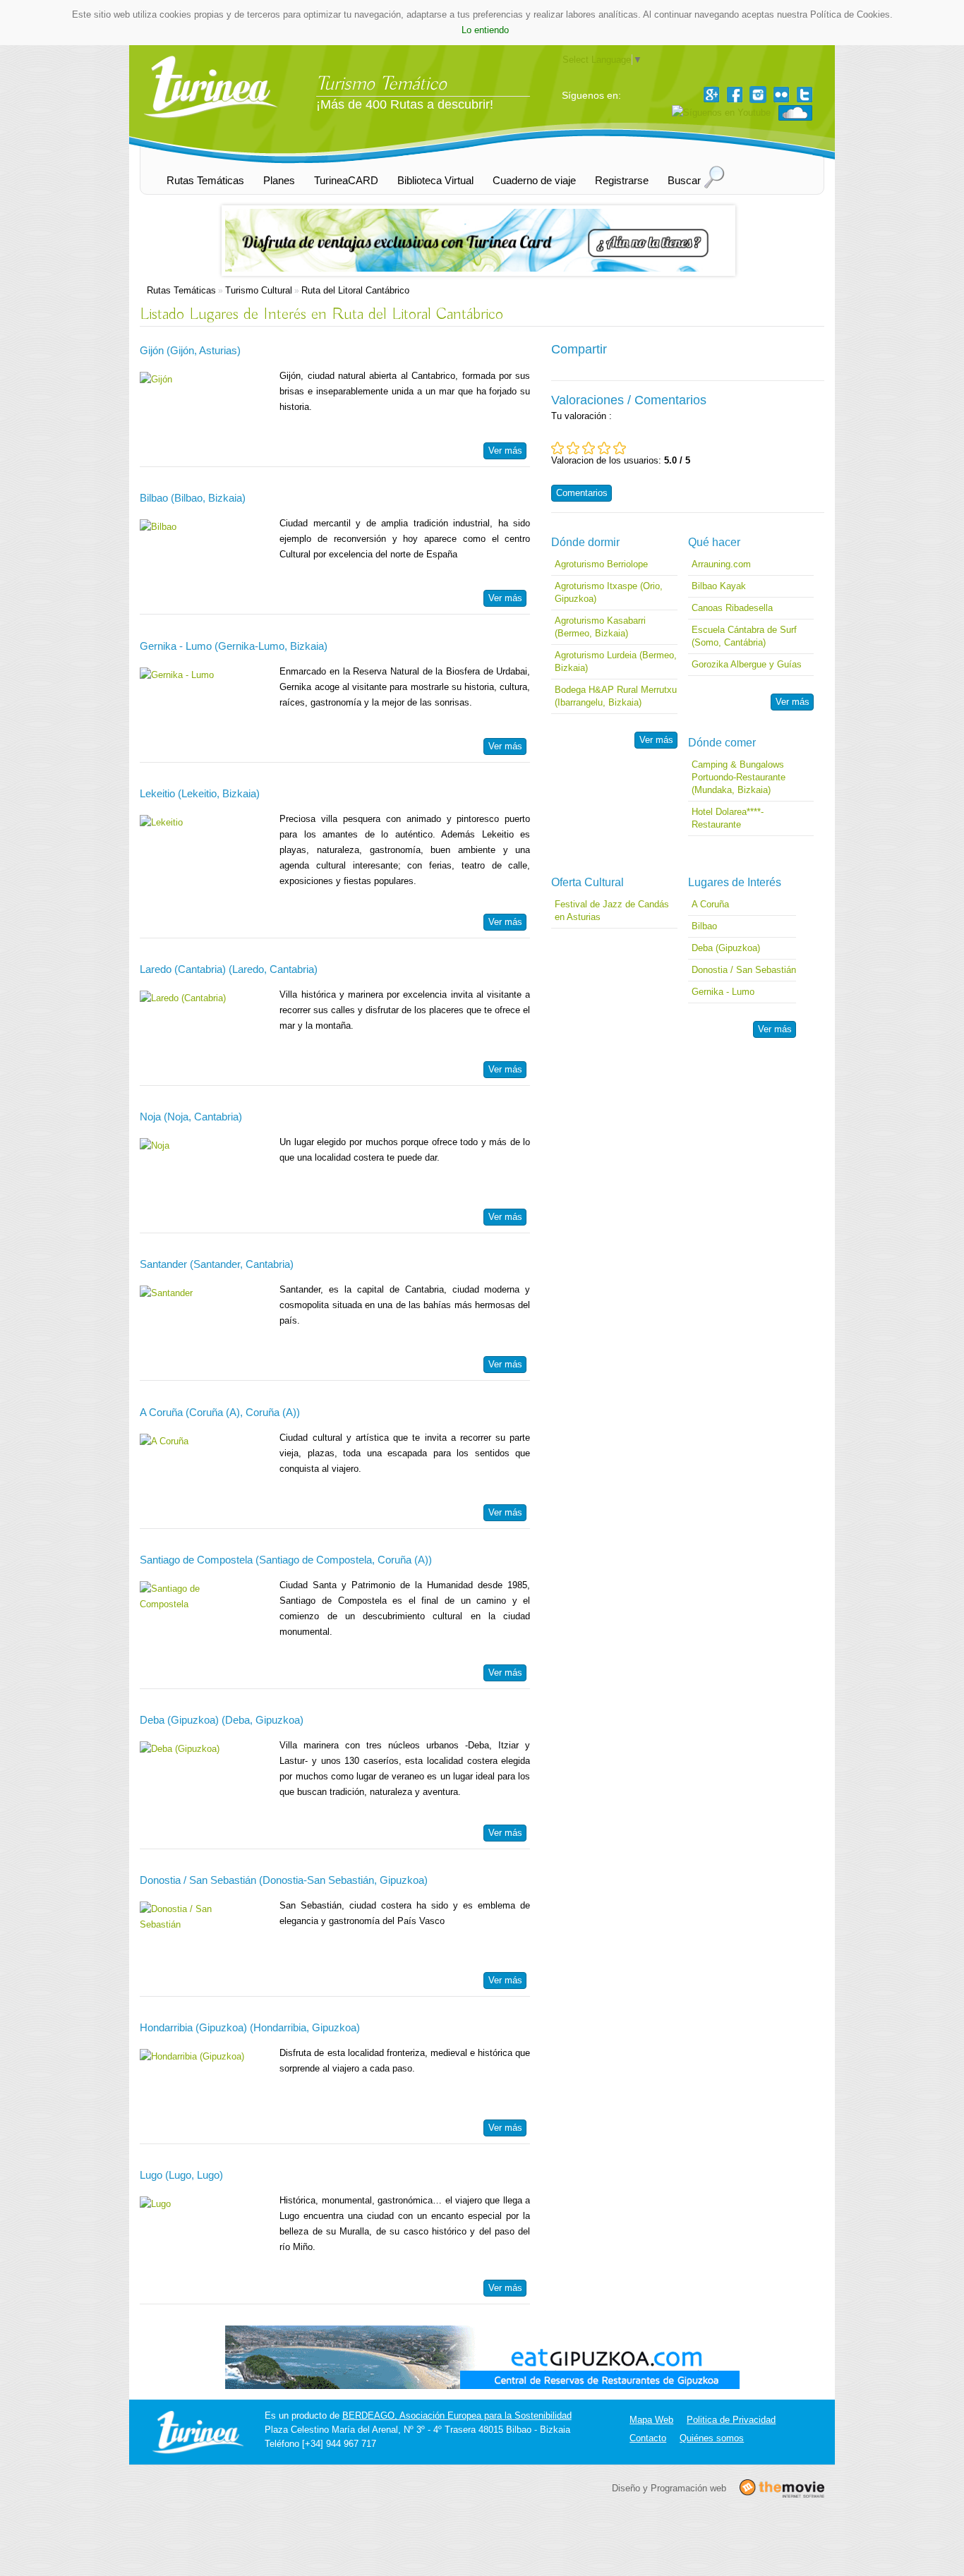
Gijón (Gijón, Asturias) (190, 350)
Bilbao (704, 926)
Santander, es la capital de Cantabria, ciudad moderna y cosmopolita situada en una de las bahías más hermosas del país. (405, 1305)
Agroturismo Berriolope (601, 564)
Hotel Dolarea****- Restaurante (728, 818)
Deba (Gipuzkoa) (726, 948)
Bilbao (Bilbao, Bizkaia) (193, 498)
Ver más (505, 451)
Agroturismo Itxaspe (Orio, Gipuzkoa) (609, 592)
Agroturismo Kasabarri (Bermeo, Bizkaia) (600, 627)
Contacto (648, 2438)
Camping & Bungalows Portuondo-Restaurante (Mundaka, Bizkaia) (739, 777)
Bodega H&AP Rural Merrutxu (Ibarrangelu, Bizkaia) (616, 696)
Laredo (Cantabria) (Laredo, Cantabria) (229, 969)
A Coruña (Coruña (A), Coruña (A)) (220, 1412)
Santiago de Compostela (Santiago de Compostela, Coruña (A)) (286, 1560)
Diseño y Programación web (669, 2488)
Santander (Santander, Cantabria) (217, 1264)
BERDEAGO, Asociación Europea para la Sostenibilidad (457, 2415)
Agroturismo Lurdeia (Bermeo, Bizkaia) (616, 661)
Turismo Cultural (259, 290)
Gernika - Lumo (723, 992)
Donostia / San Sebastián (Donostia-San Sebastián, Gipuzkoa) (284, 1880)
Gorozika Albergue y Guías (747, 664)
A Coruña (710, 904)
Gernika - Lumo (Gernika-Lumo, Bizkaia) (234, 646)
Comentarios (582, 493)
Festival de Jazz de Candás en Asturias (612, 911)
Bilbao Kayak (719, 586)
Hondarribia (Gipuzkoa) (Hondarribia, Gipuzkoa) (250, 2027)
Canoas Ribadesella (732, 608)
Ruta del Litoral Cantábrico (355, 290)
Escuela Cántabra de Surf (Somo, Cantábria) (744, 636)
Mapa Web (651, 2420)
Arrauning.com (721, 564)
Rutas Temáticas (181, 290)
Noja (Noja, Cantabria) (191, 1117)
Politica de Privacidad (731, 2420)
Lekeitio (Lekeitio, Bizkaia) (200, 793)
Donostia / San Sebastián (744, 970)
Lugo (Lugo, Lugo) (181, 2175)
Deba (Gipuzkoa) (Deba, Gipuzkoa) (222, 1720)
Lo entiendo (485, 30)
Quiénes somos (712, 2438)
